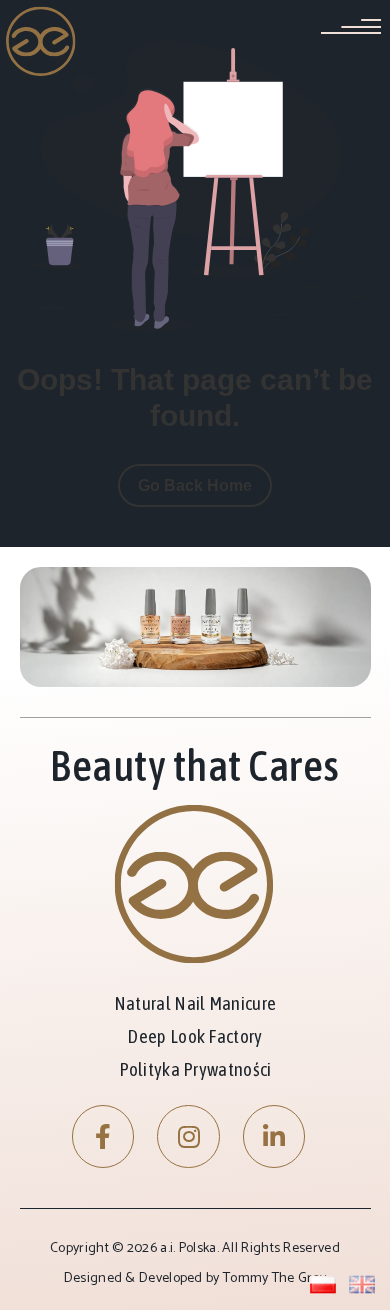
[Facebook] (103, 1136)
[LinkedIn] (274, 1136)
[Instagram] (188, 1136)
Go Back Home (195, 485)
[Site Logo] (41, 40)
